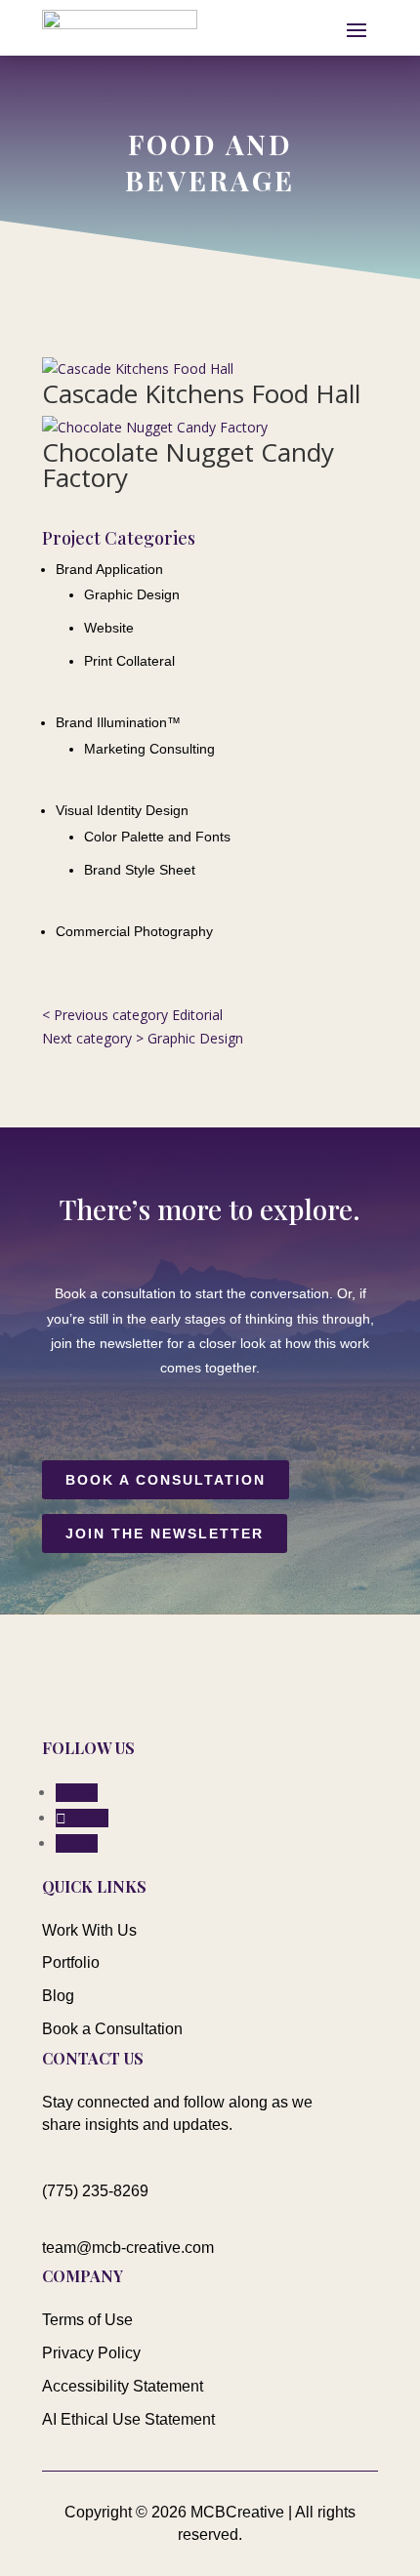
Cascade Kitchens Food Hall (201, 393)
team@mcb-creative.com (128, 2248)
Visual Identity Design (122, 810)
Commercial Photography (134, 931)
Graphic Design (132, 594)
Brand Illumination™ (118, 722)
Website (109, 628)
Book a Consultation (166, 1480)
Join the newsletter (165, 1533)
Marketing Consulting (149, 749)
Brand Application (109, 569)
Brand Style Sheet (140, 870)
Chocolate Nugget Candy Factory (188, 465)
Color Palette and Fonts (157, 837)
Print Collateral (129, 661)
